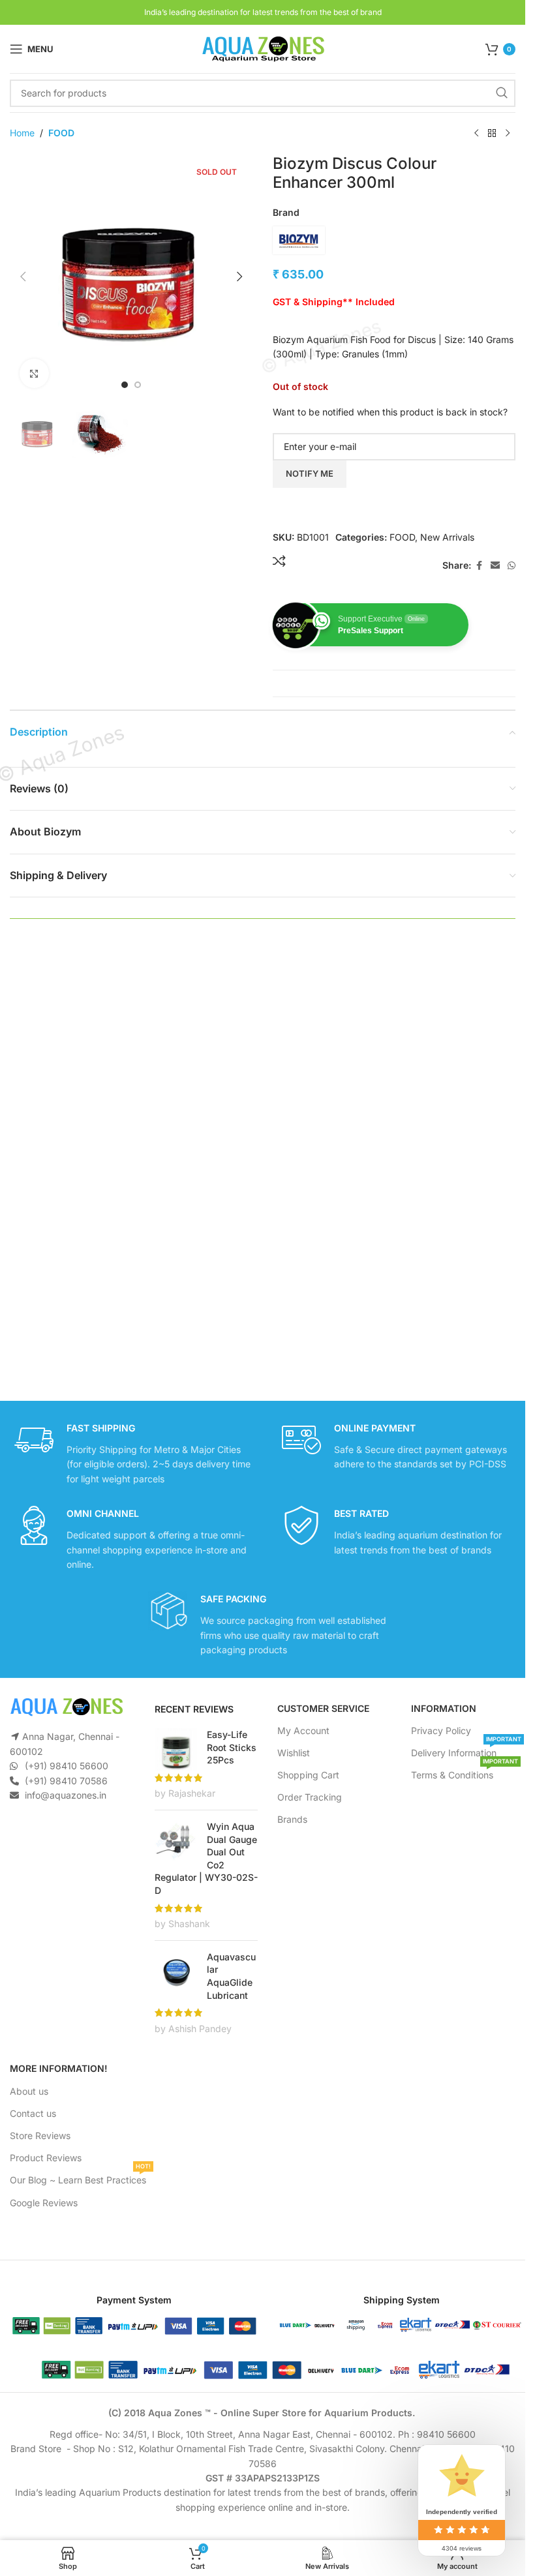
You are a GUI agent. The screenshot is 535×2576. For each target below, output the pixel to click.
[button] (23, 277)
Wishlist (294, 1753)
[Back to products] (492, 134)
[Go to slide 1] (125, 385)
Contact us (33, 2113)
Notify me (310, 473)
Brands (292, 1819)
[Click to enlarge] (34, 373)
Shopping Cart (308, 1775)
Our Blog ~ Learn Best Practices (80, 2177)
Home (22, 133)
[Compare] (279, 561)
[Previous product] (476, 134)
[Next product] (508, 134)
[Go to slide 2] (138, 385)
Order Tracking (310, 1797)
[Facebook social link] (479, 566)
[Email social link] (495, 566)
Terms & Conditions (465, 1772)
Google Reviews (44, 2203)
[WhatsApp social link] (512, 566)
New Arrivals (447, 537)
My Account (303, 1730)
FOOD (61, 133)
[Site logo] (263, 48)
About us (29, 2091)
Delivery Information (466, 1750)
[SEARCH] (502, 93)
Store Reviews (40, 2135)
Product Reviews (46, 2158)
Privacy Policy (441, 1730)
